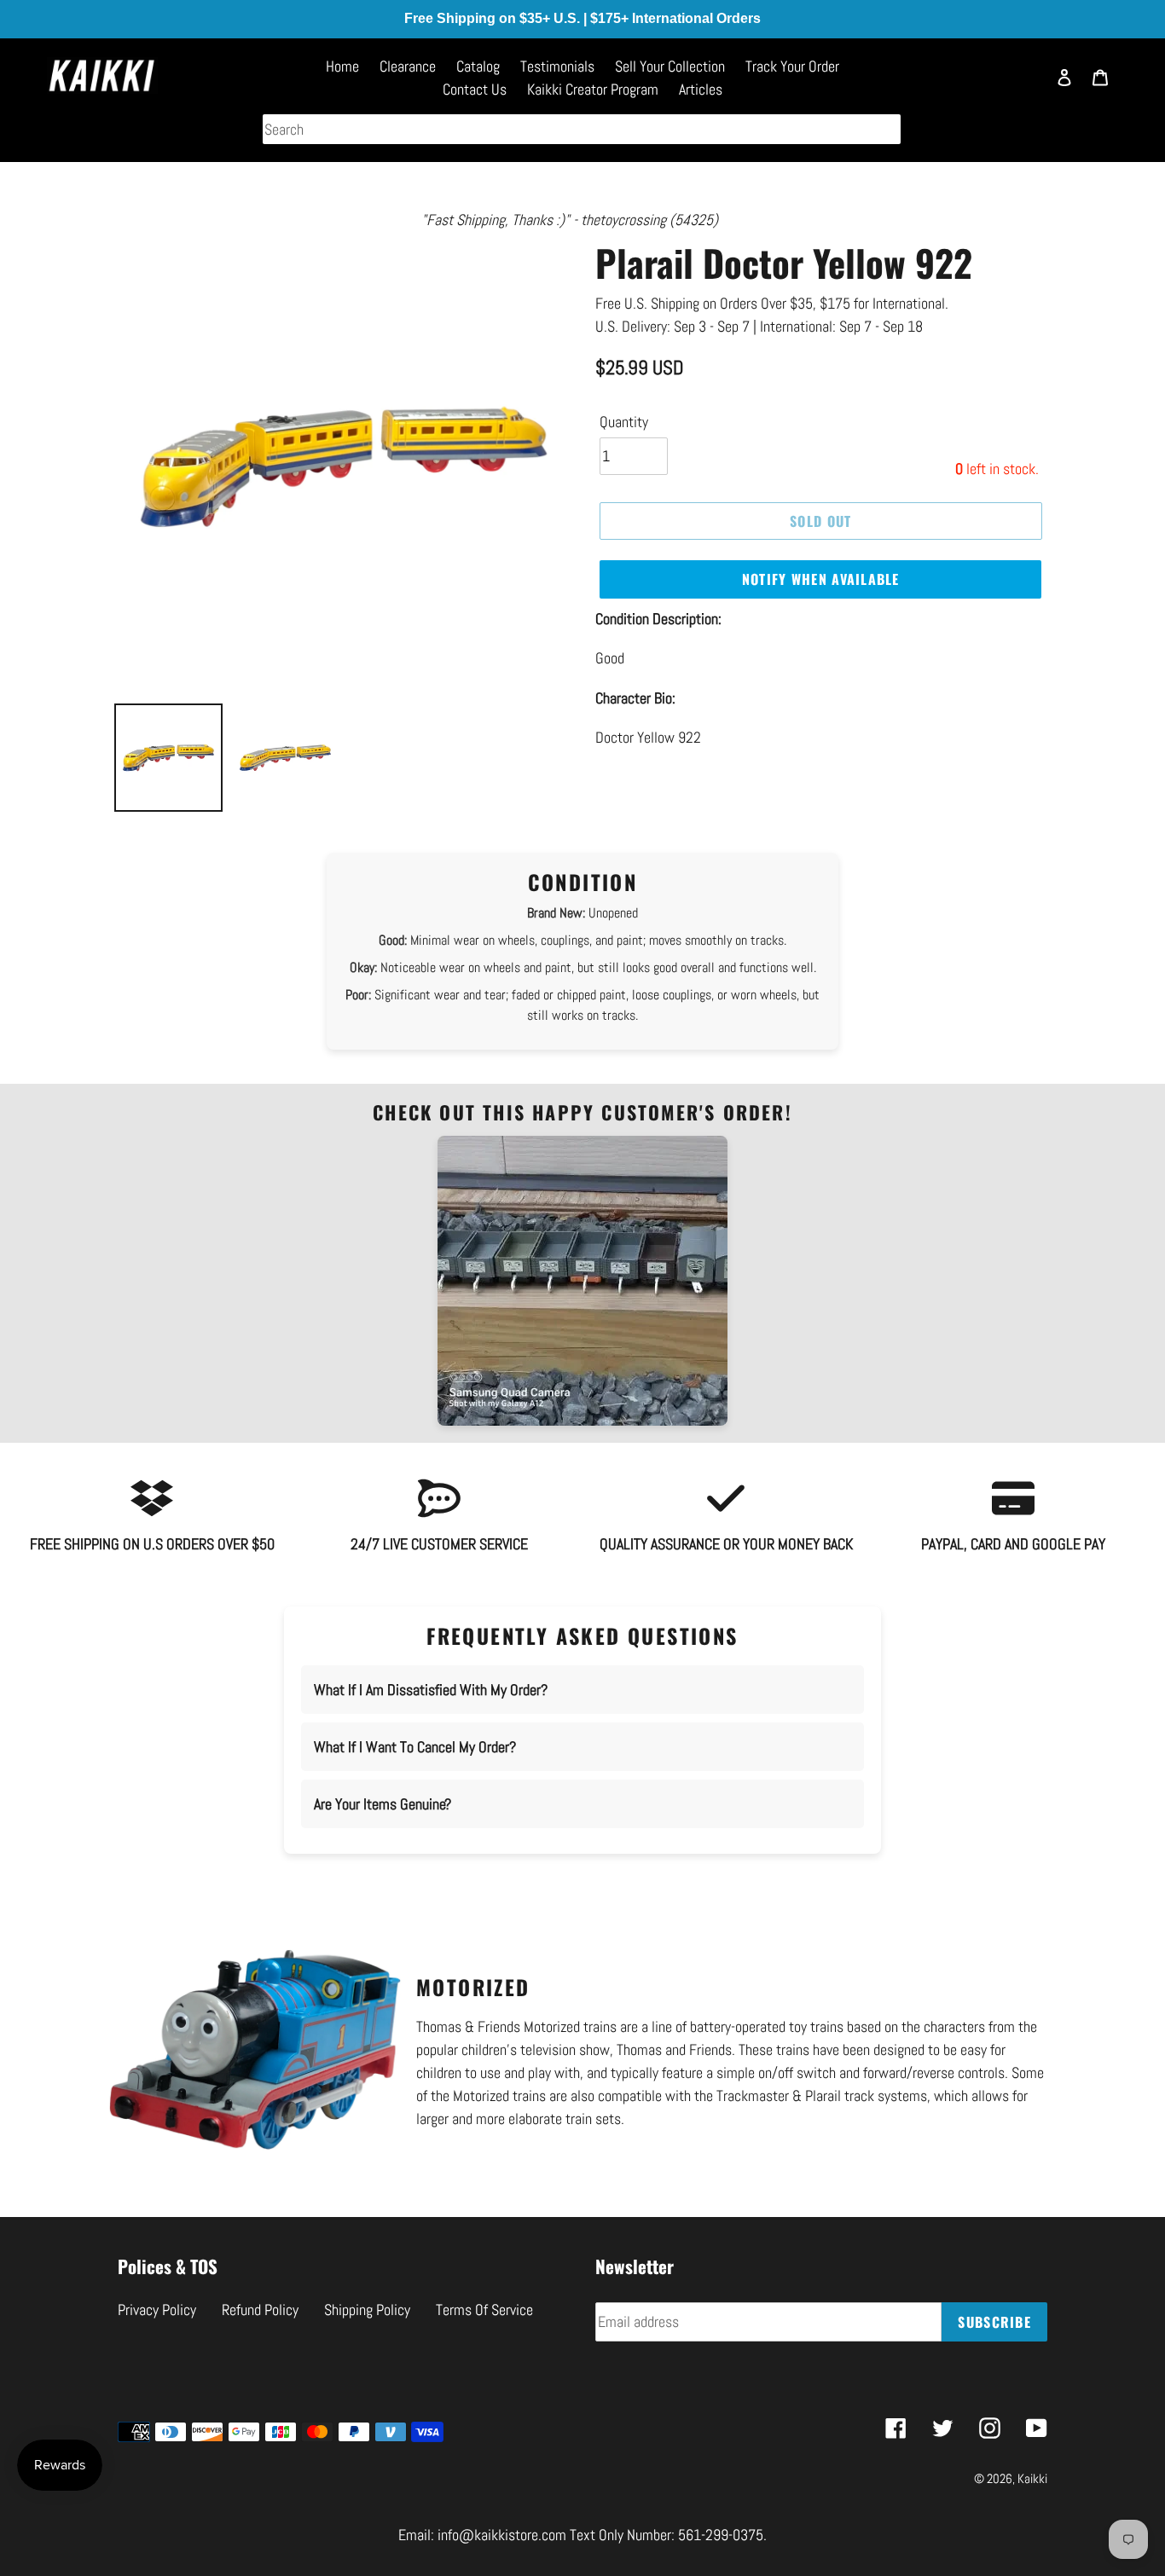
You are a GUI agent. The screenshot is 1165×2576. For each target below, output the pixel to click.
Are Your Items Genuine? (383, 1804)
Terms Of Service (484, 2310)
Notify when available (821, 579)
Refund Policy (260, 2310)
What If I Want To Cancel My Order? (415, 1747)
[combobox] (582, 129)
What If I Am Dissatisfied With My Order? (431, 1690)
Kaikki (1032, 2478)
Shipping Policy (367, 2310)
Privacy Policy (157, 2310)
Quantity (624, 422)
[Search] (1024, 85)
